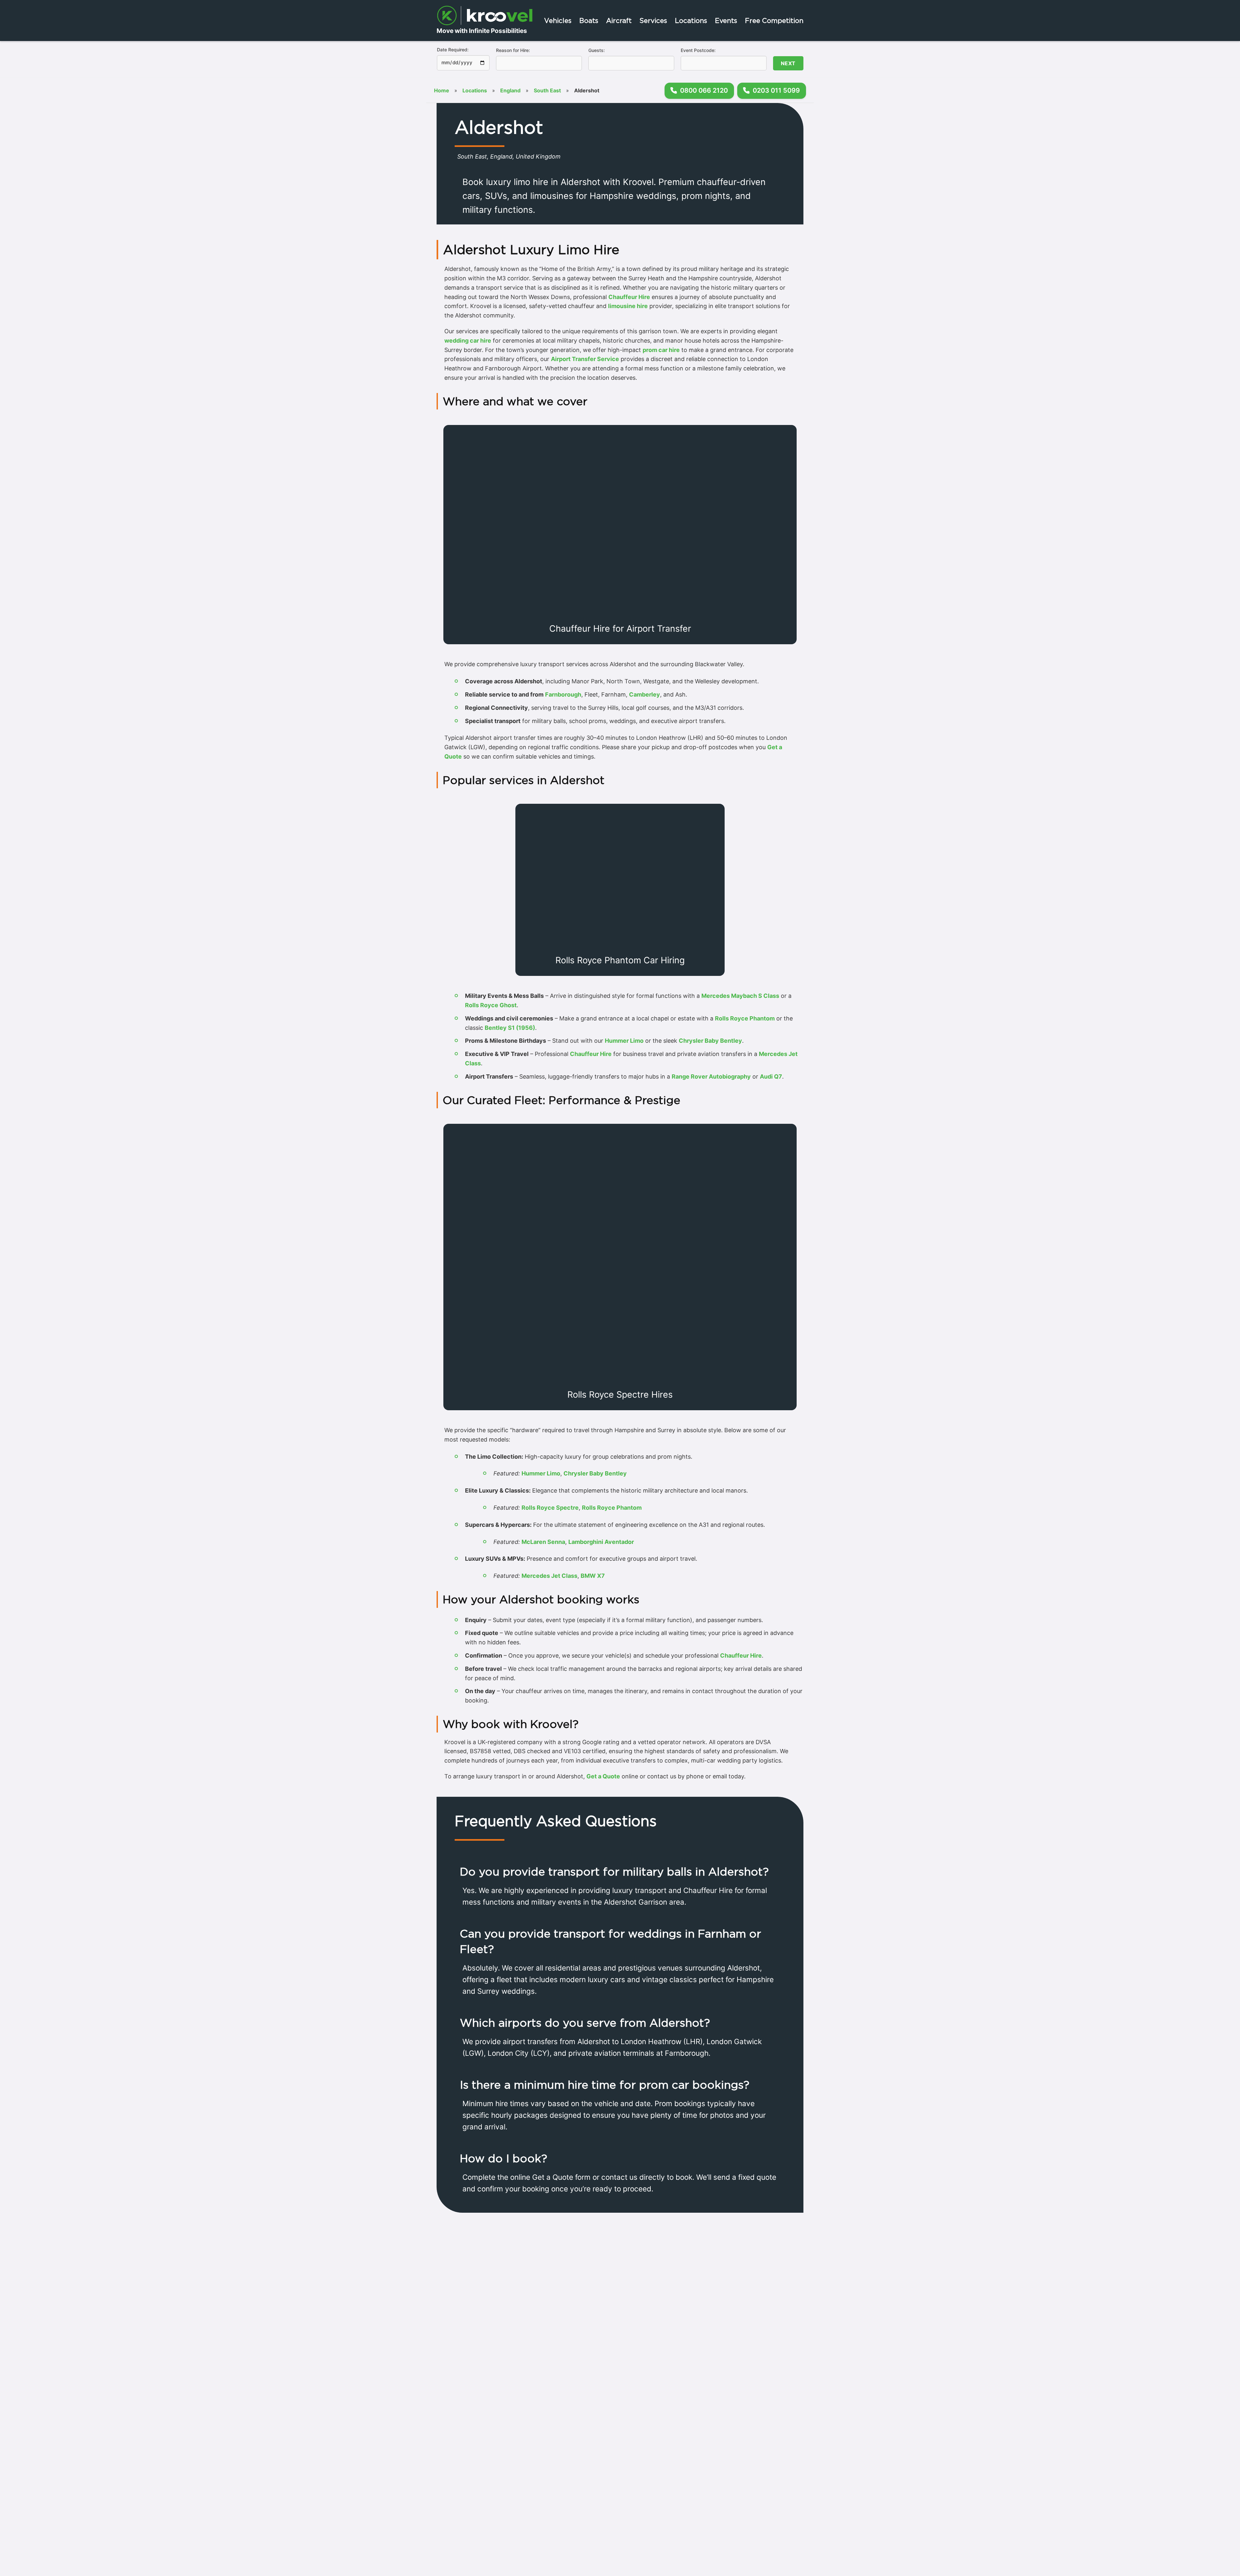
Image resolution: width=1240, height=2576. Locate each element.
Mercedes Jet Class (549, 1576)
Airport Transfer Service (585, 359)
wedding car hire (468, 341)
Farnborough (563, 694)
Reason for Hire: (513, 50)
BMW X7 (593, 1576)
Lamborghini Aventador (601, 1542)
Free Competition (774, 21)
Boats (589, 21)
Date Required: (453, 50)
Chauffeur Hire (629, 297)
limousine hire (628, 306)
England (510, 90)
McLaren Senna (543, 1542)
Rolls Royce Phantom (745, 1018)
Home (442, 90)
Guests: (597, 50)
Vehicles (558, 21)
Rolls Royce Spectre (550, 1508)
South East (547, 90)
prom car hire (661, 350)
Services (653, 21)
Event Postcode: (698, 50)
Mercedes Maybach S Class (740, 996)
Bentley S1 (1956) (510, 1028)
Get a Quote (603, 1776)
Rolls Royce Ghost (491, 1005)
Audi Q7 (771, 1076)
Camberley (645, 694)
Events (726, 21)
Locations (691, 21)
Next (788, 63)
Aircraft (619, 21)
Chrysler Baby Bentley (710, 1041)
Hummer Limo (624, 1041)
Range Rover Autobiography (711, 1076)
